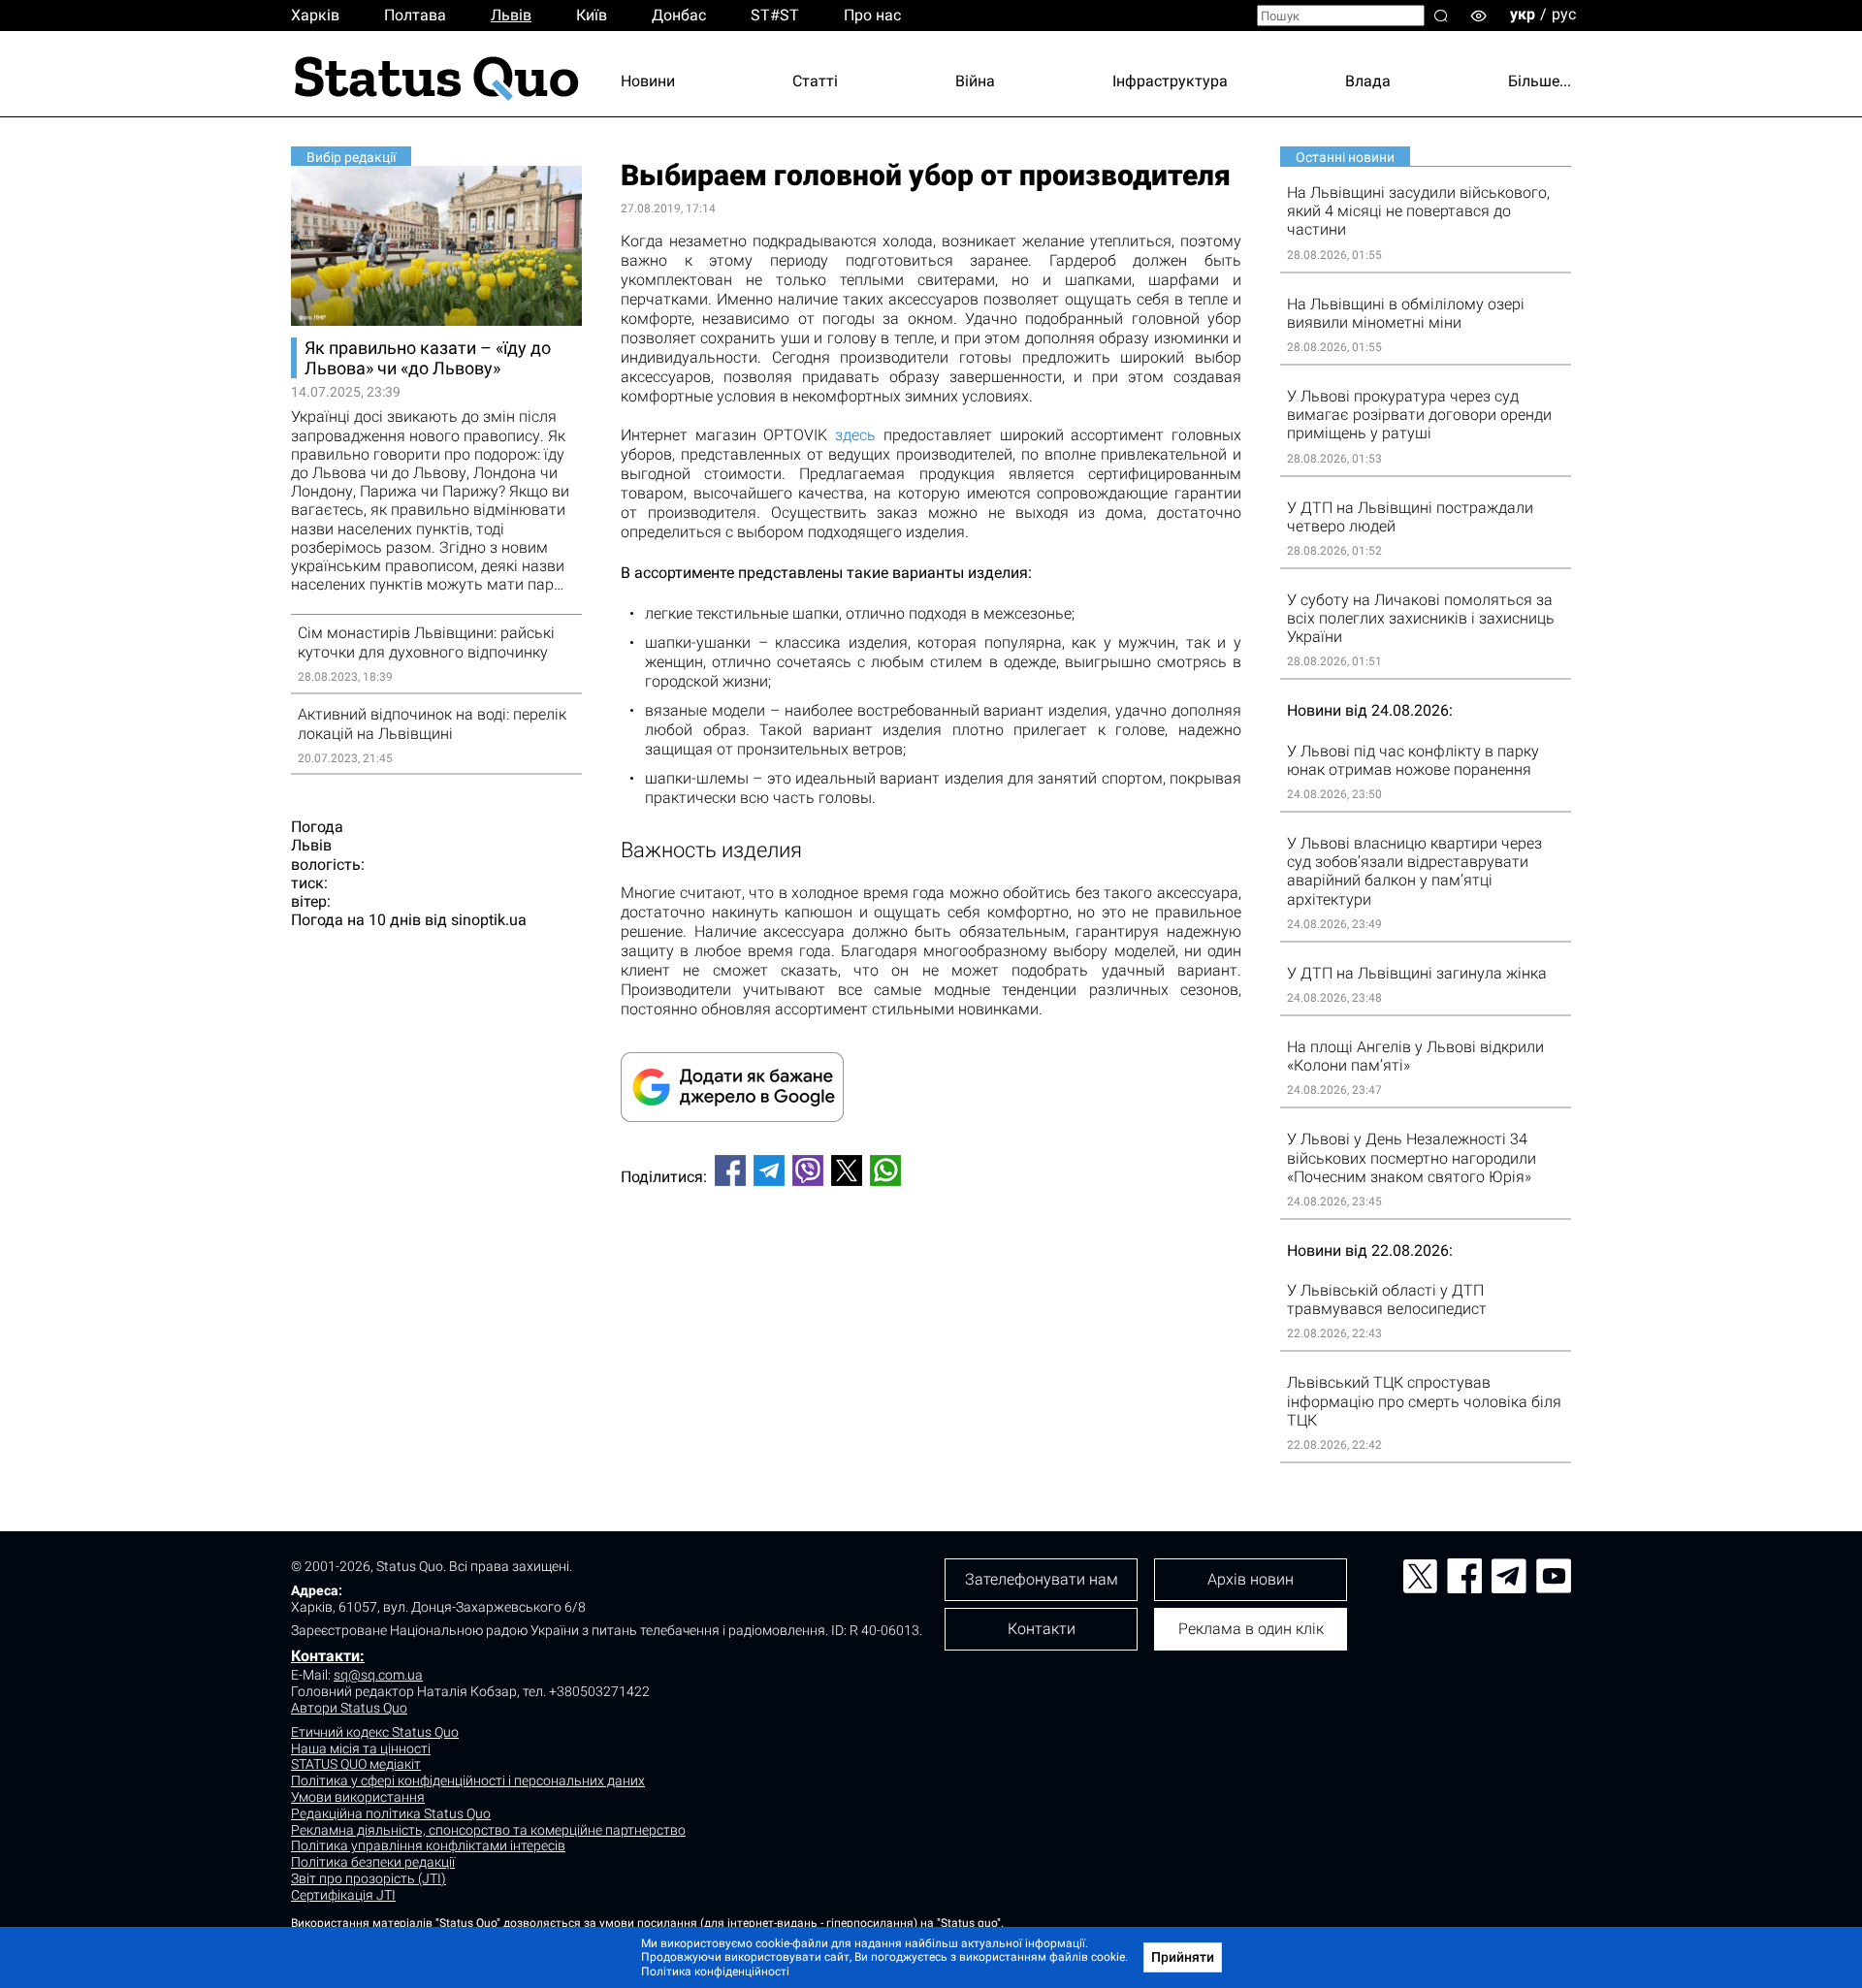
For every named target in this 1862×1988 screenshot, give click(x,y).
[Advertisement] (931, 1266)
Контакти (1042, 1629)
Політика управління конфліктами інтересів (428, 1845)
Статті (815, 81)
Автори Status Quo (349, 1708)
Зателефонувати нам (1042, 1579)
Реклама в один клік (1251, 1629)
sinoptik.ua (489, 920)
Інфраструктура (1170, 81)
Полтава (415, 15)
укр (1523, 14)
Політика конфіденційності (715, 1972)
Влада (1368, 81)
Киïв (592, 15)
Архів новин (1251, 1579)
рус (1564, 14)
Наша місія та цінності (361, 1748)
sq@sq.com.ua (378, 1675)
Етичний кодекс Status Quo (375, 1732)
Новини (648, 81)
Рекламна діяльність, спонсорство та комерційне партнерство (488, 1830)
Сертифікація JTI (343, 1895)
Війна (975, 81)
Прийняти (1183, 1957)
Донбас (679, 15)
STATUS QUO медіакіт (356, 1764)
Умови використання (358, 1797)
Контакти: (328, 1656)
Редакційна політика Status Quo (391, 1813)
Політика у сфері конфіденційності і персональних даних (468, 1780)
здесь (855, 435)
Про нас (872, 15)
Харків (315, 15)
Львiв (511, 15)
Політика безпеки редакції (373, 1862)
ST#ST (775, 15)
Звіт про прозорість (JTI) (369, 1878)
